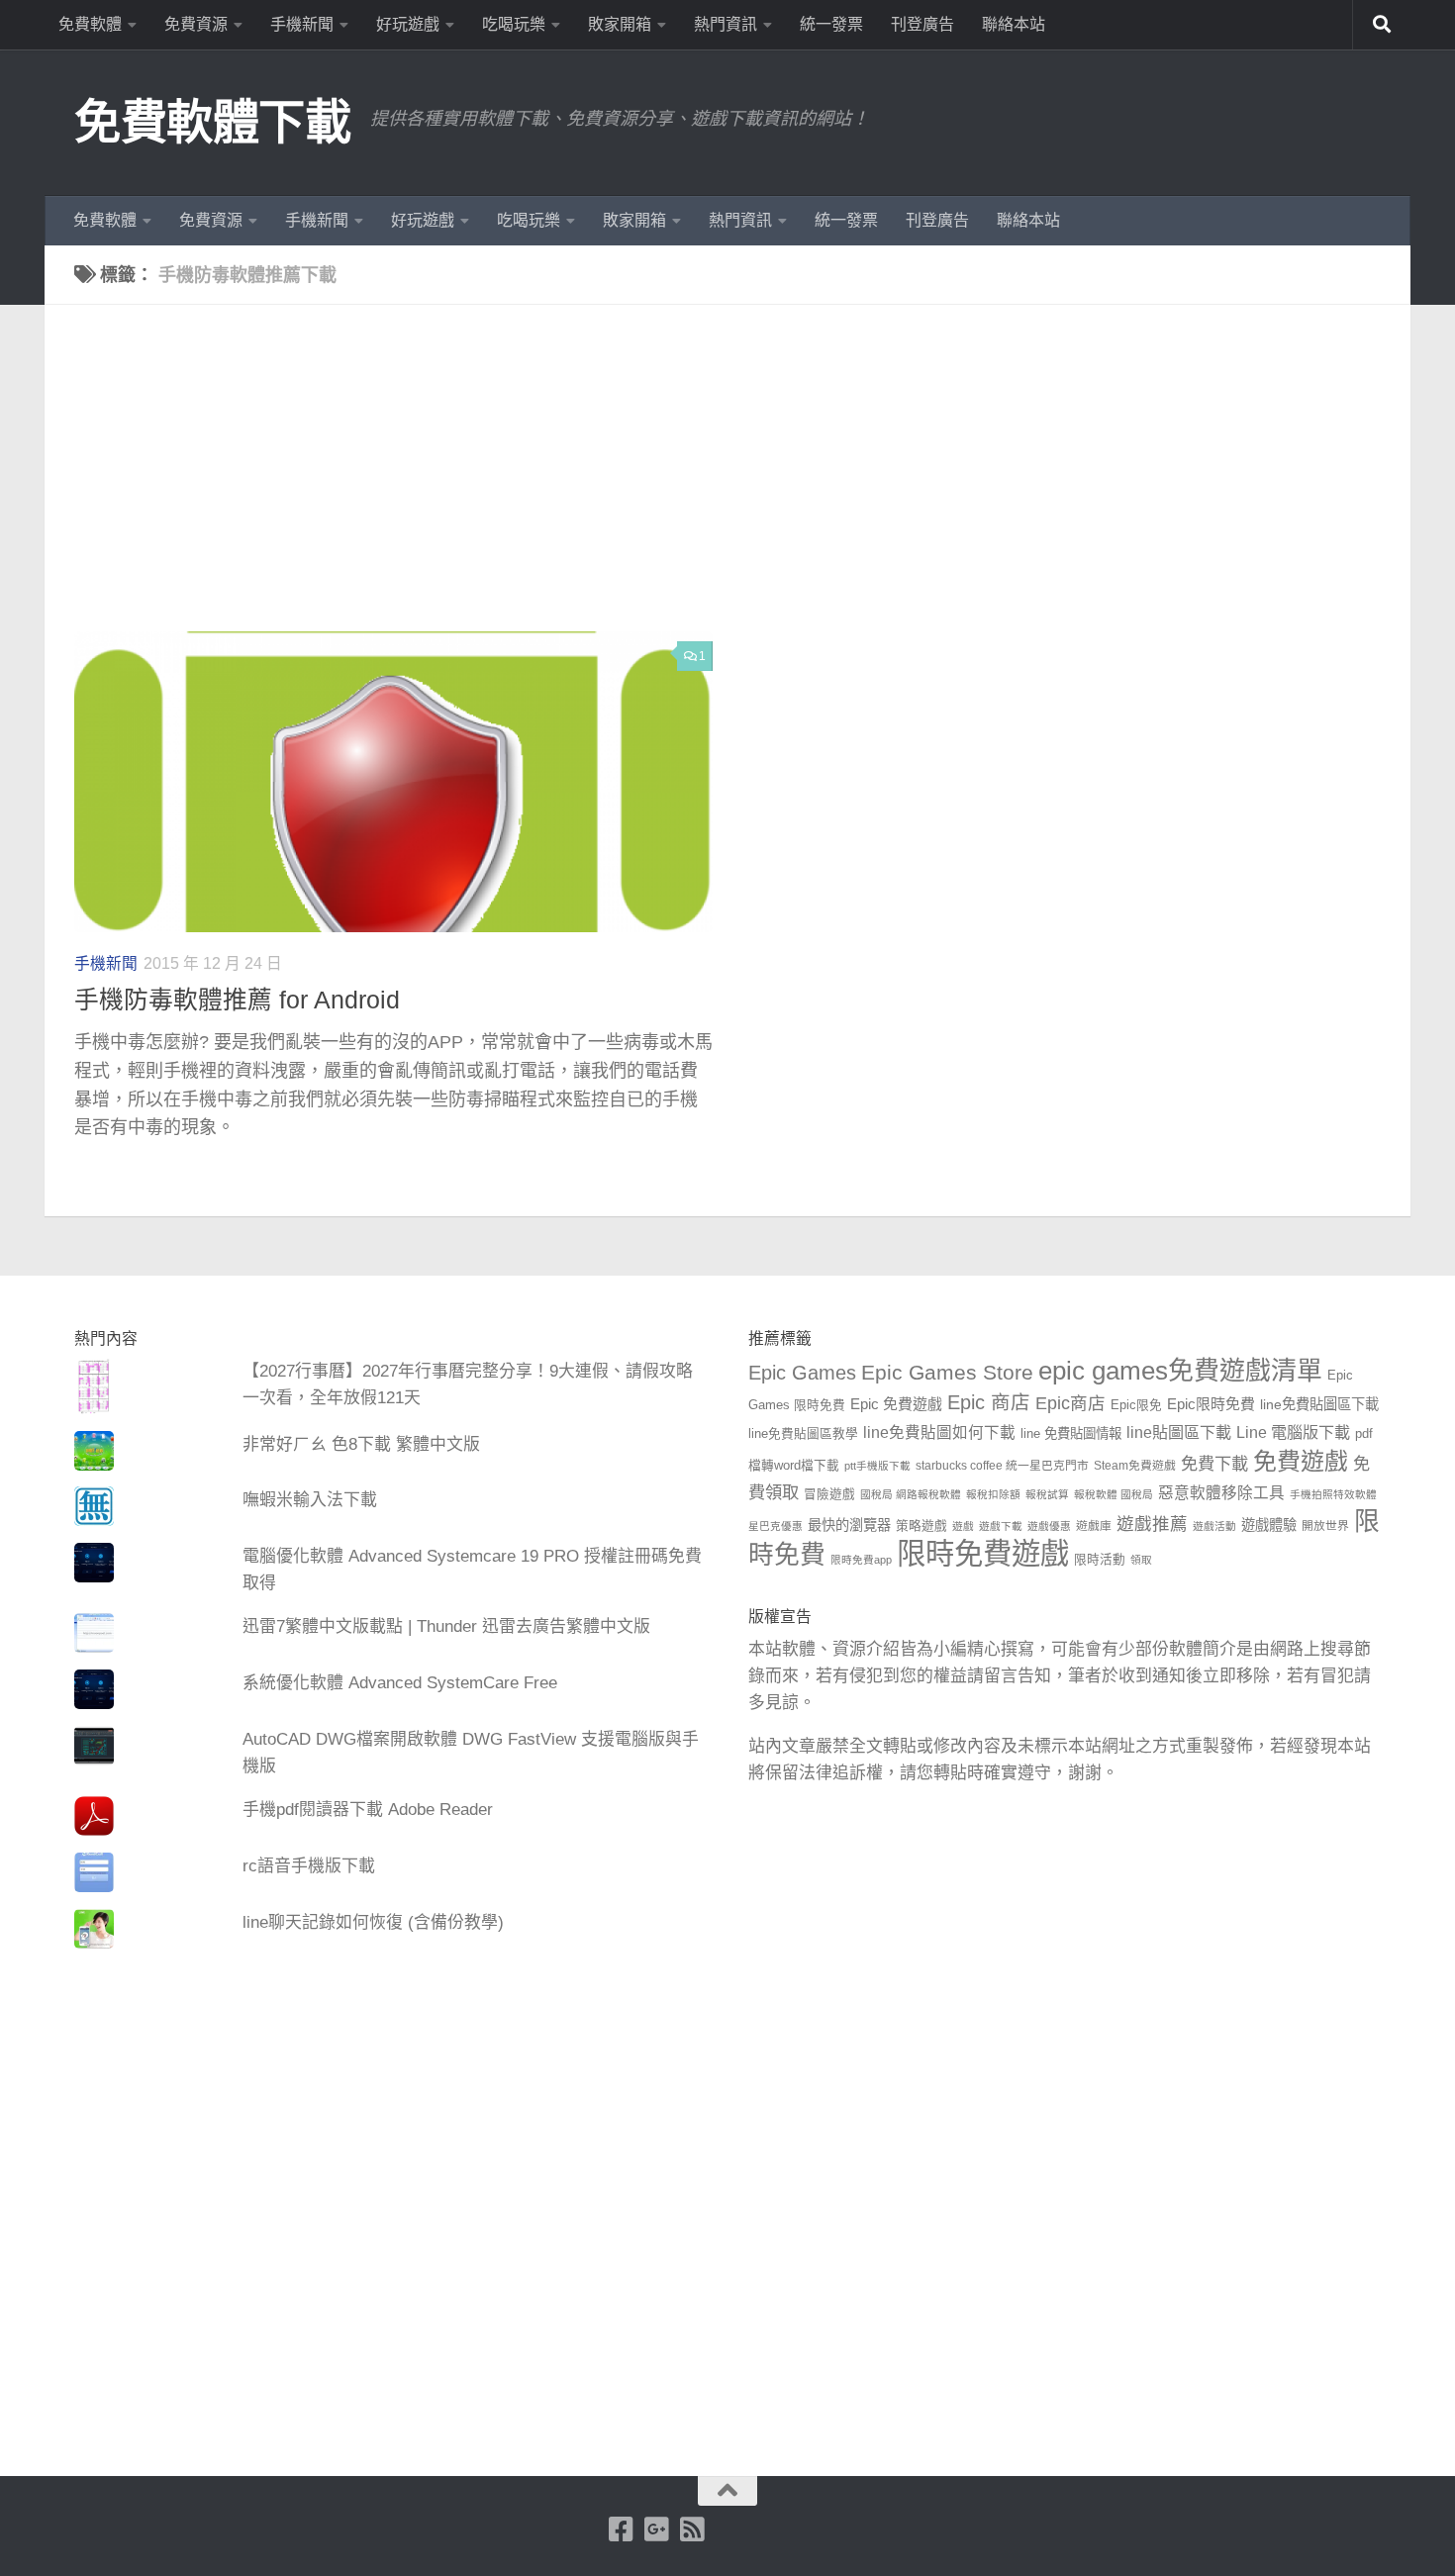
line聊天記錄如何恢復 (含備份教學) (373, 1922)
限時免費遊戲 (983, 1553)
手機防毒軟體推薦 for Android (237, 1000)
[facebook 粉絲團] (622, 2529)
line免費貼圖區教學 (803, 1434)
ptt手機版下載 (877, 1466)
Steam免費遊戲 (1135, 1466)
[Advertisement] (742, 483)
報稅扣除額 (993, 1494)
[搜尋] (1382, 25)
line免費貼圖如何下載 (939, 1432)
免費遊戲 (1301, 1461)
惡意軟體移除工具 (1221, 1493)
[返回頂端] (727, 2491)
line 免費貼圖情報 (1071, 1433)
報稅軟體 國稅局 (1114, 1494)
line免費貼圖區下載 (1319, 1404)
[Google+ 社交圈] (657, 2529)
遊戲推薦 (1152, 1524)
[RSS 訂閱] (693, 2529)
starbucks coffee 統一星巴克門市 (1002, 1466)
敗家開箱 (620, 24)
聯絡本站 (1014, 24)
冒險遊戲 (829, 1494)
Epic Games (802, 1373)
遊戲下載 (1001, 1526)
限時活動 (1100, 1560)
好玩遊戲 (408, 24)
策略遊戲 (921, 1526)
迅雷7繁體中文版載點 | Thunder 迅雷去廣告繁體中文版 (446, 1626)
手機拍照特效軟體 (1333, 1494)
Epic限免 (1136, 1405)
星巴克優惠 (776, 1526)
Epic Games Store (947, 1372)
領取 (1141, 1560)
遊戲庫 (1094, 1526)
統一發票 (831, 24)
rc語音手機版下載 (309, 1866)
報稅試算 (1047, 1494)
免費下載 (1214, 1464)
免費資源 (196, 24)
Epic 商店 (989, 1402)
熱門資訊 (726, 24)
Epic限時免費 (1211, 1404)
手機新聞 (302, 24)
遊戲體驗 (1269, 1525)
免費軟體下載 (212, 122)
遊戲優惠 (1049, 1526)
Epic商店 (1070, 1403)
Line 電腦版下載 (1293, 1432)
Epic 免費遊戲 (896, 1404)
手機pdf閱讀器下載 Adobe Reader (368, 1810)
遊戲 (963, 1526)
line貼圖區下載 (1179, 1432)
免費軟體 (90, 24)
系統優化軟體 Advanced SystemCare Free (400, 1683)
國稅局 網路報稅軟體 (911, 1494)
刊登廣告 (922, 24)
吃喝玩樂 (514, 24)
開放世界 (1325, 1526)
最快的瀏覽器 (849, 1525)
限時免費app (861, 1560)
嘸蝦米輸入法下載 (310, 1500)
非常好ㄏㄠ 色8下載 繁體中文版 (361, 1444)
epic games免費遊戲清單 (1180, 1371)
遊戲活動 (1214, 1526)
